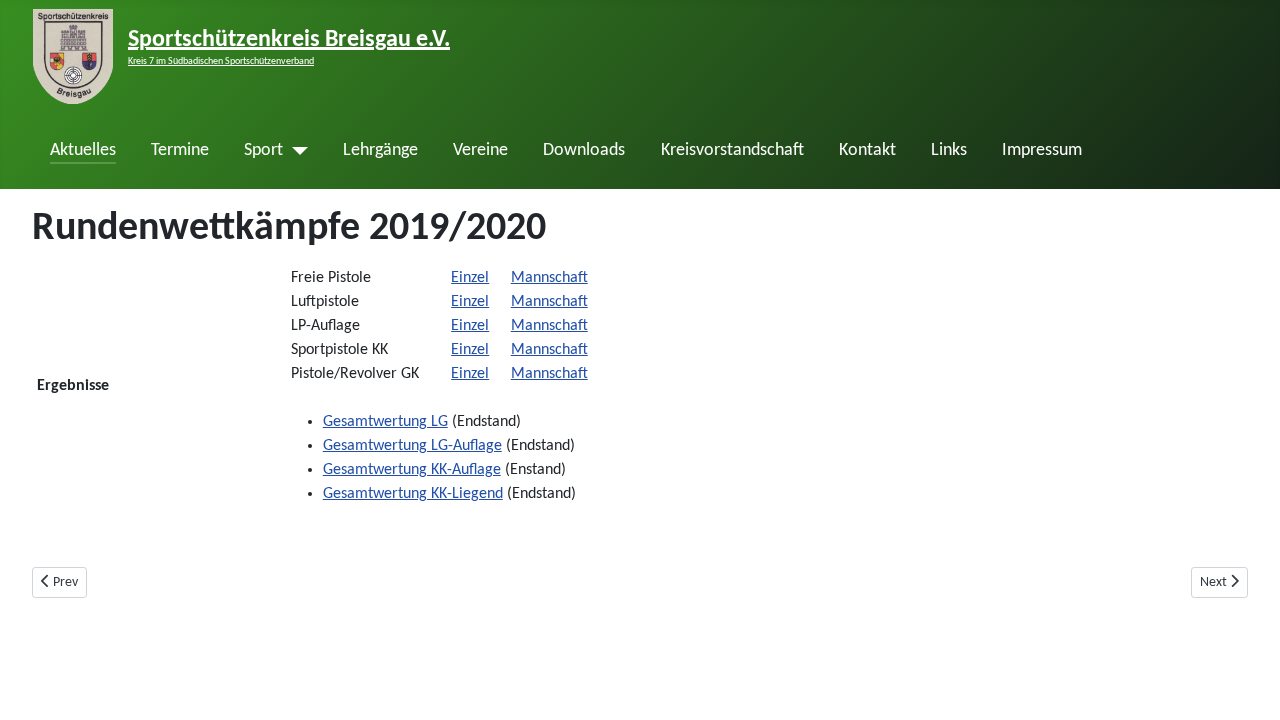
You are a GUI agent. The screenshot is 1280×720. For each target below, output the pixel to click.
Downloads (584, 150)
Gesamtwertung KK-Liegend (413, 494)
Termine (180, 150)
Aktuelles (83, 150)
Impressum (1042, 150)
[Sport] (295, 151)
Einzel (470, 278)
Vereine (480, 150)
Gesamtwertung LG (385, 422)
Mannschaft (549, 278)
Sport (263, 150)
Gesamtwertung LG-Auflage (412, 446)
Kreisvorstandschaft (732, 150)
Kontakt (867, 150)
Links (949, 150)
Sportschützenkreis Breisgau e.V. (289, 40)
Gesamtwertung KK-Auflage (412, 470)
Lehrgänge (380, 150)
